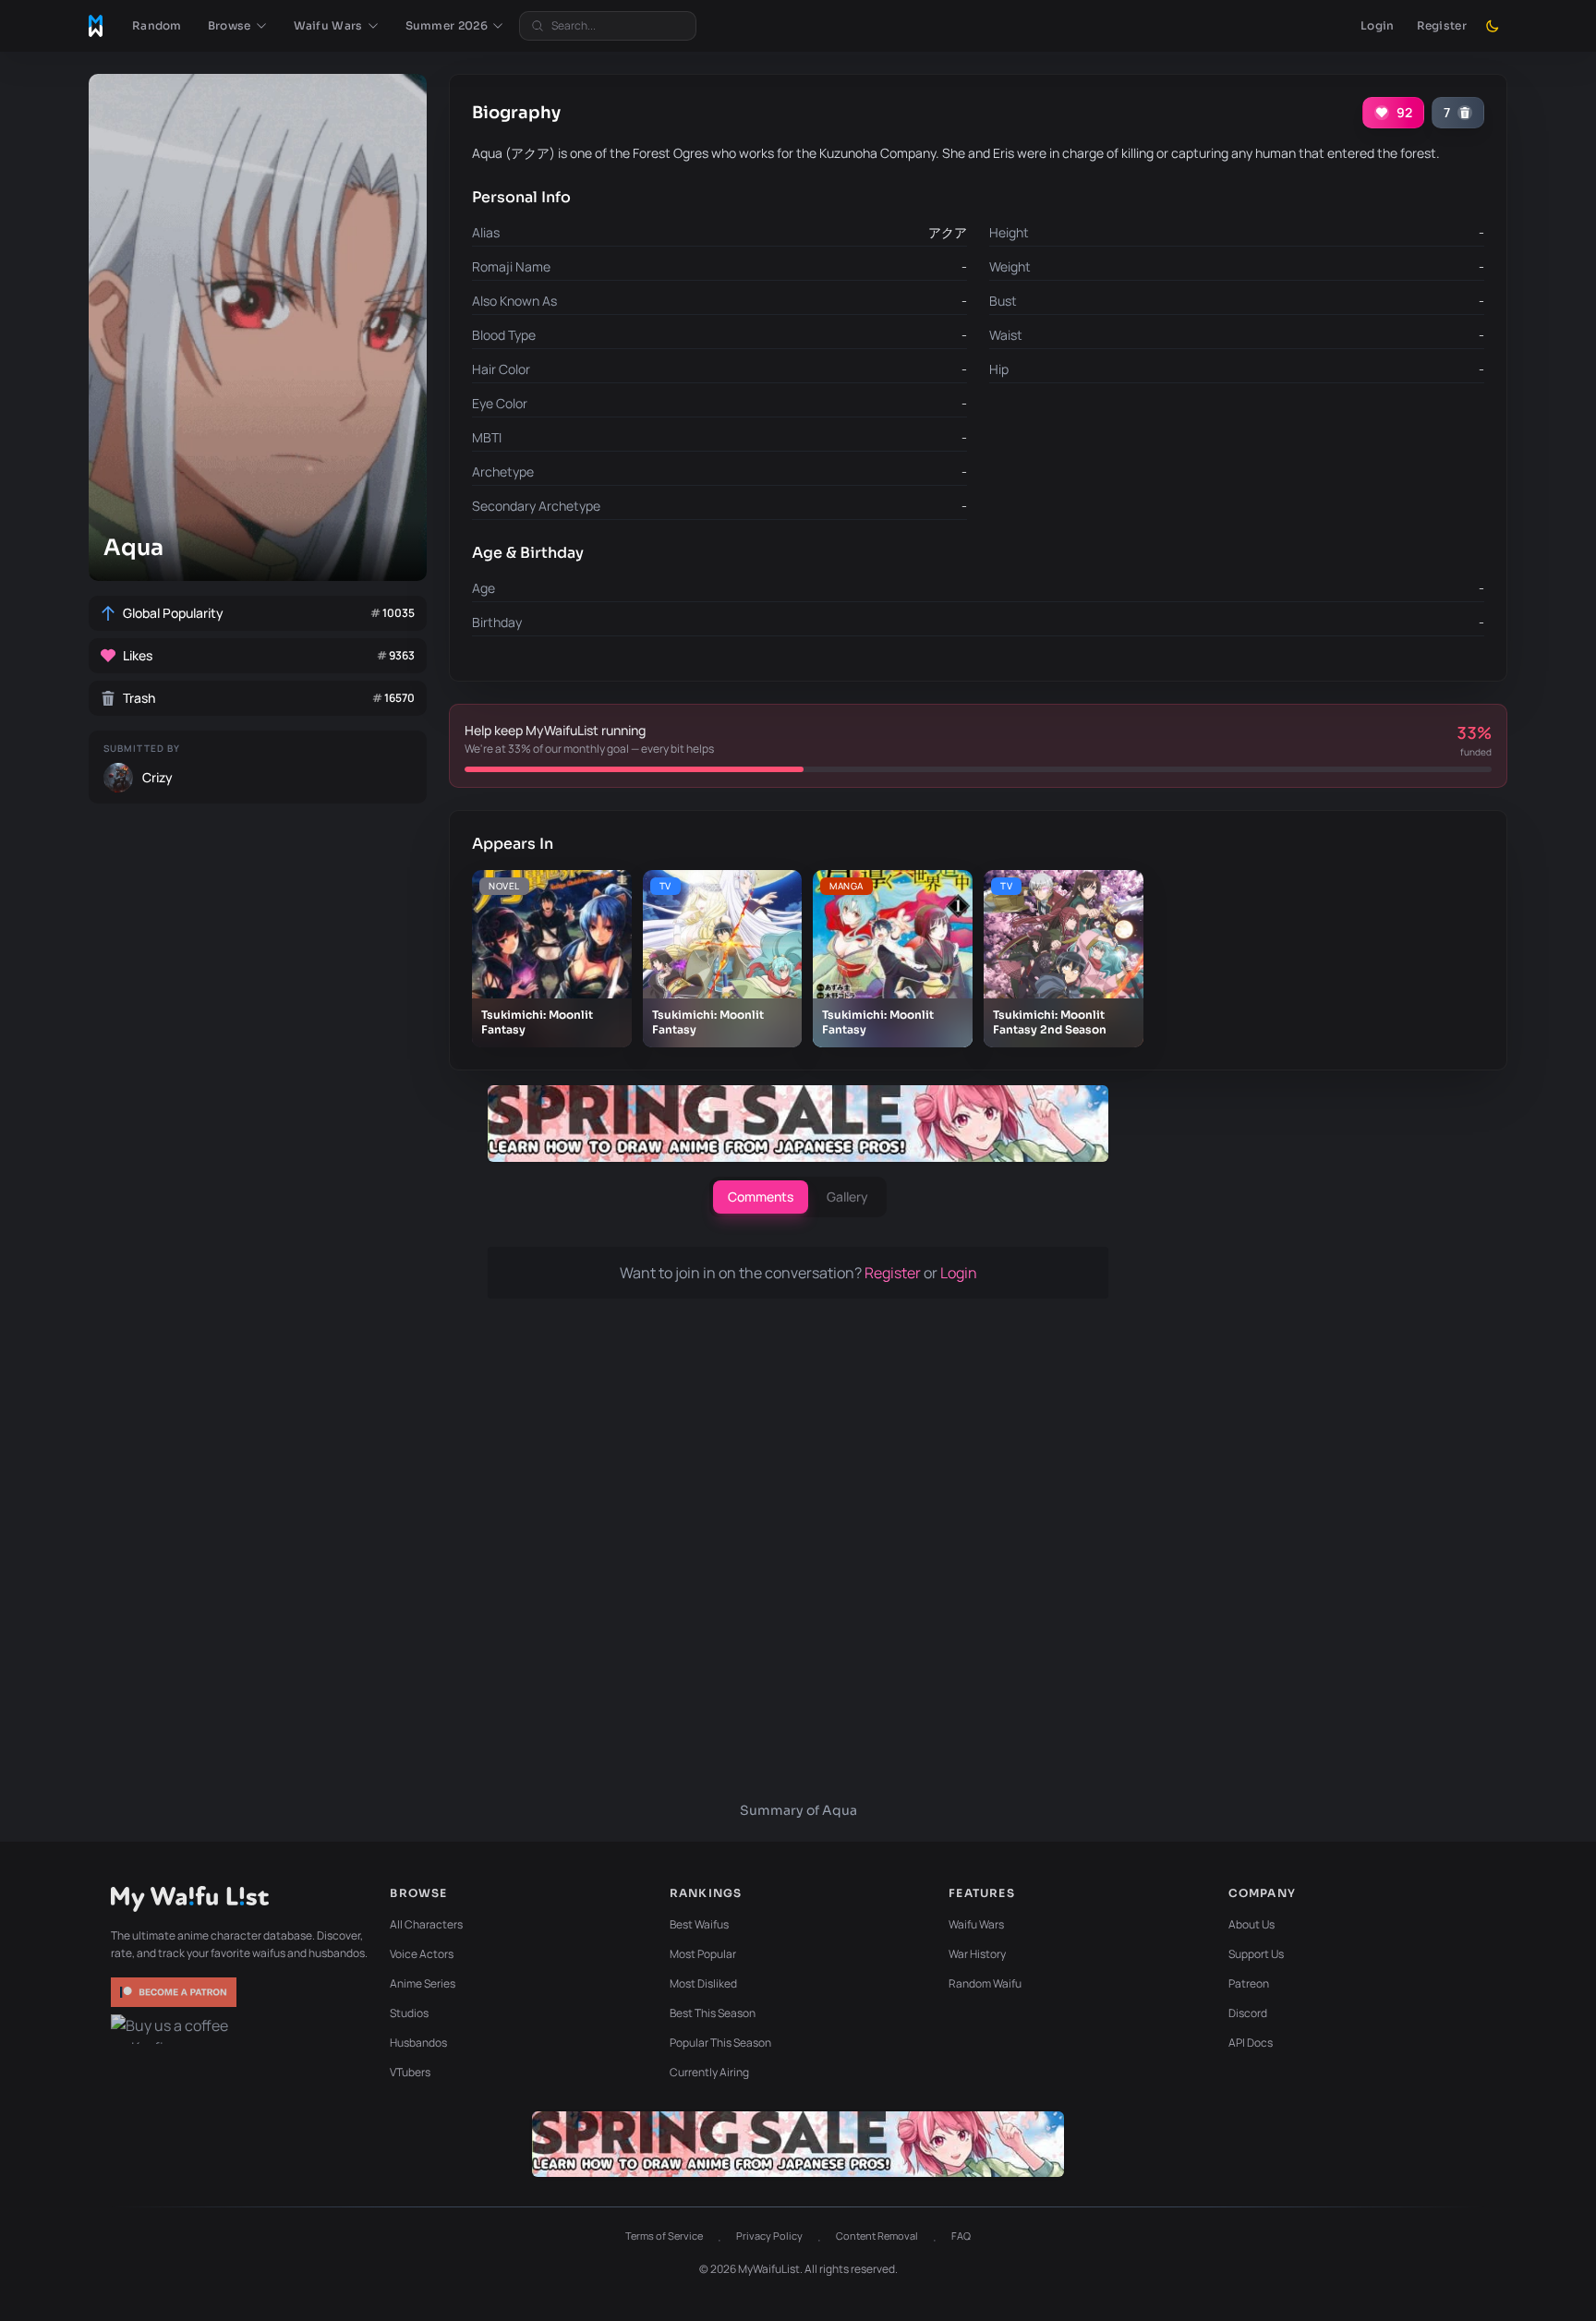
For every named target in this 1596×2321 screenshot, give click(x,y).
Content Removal (877, 2236)
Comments (761, 1197)
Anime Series (423, 1983)
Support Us (1256, 1954)
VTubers (410, 2072)
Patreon (1249, 1983)
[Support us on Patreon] (175, 1992)
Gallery (847, 1197)
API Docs (1251, 2043)
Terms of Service (664, 2236)
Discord (1248, 2013)
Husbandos (418, 2043)
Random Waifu (985, 1983)
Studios (409, 2013)
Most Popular (703, 1954)
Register (1442, 25)
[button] (238, 26)
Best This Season (713, 2013)
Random (157, 25)
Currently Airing (709, 2072)
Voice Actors (422, 1954)
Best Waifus (699, 1924)
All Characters (426, 1924)
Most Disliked (703, 1983)
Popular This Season (720, 2043)
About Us (1251, 1924)
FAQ (961, 2236)
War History (977, 1954)
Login (1378, 25)
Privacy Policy (769, 2236)
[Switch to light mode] (1493, 26)
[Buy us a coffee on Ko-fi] (175, 2029)
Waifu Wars (976, 1924)
